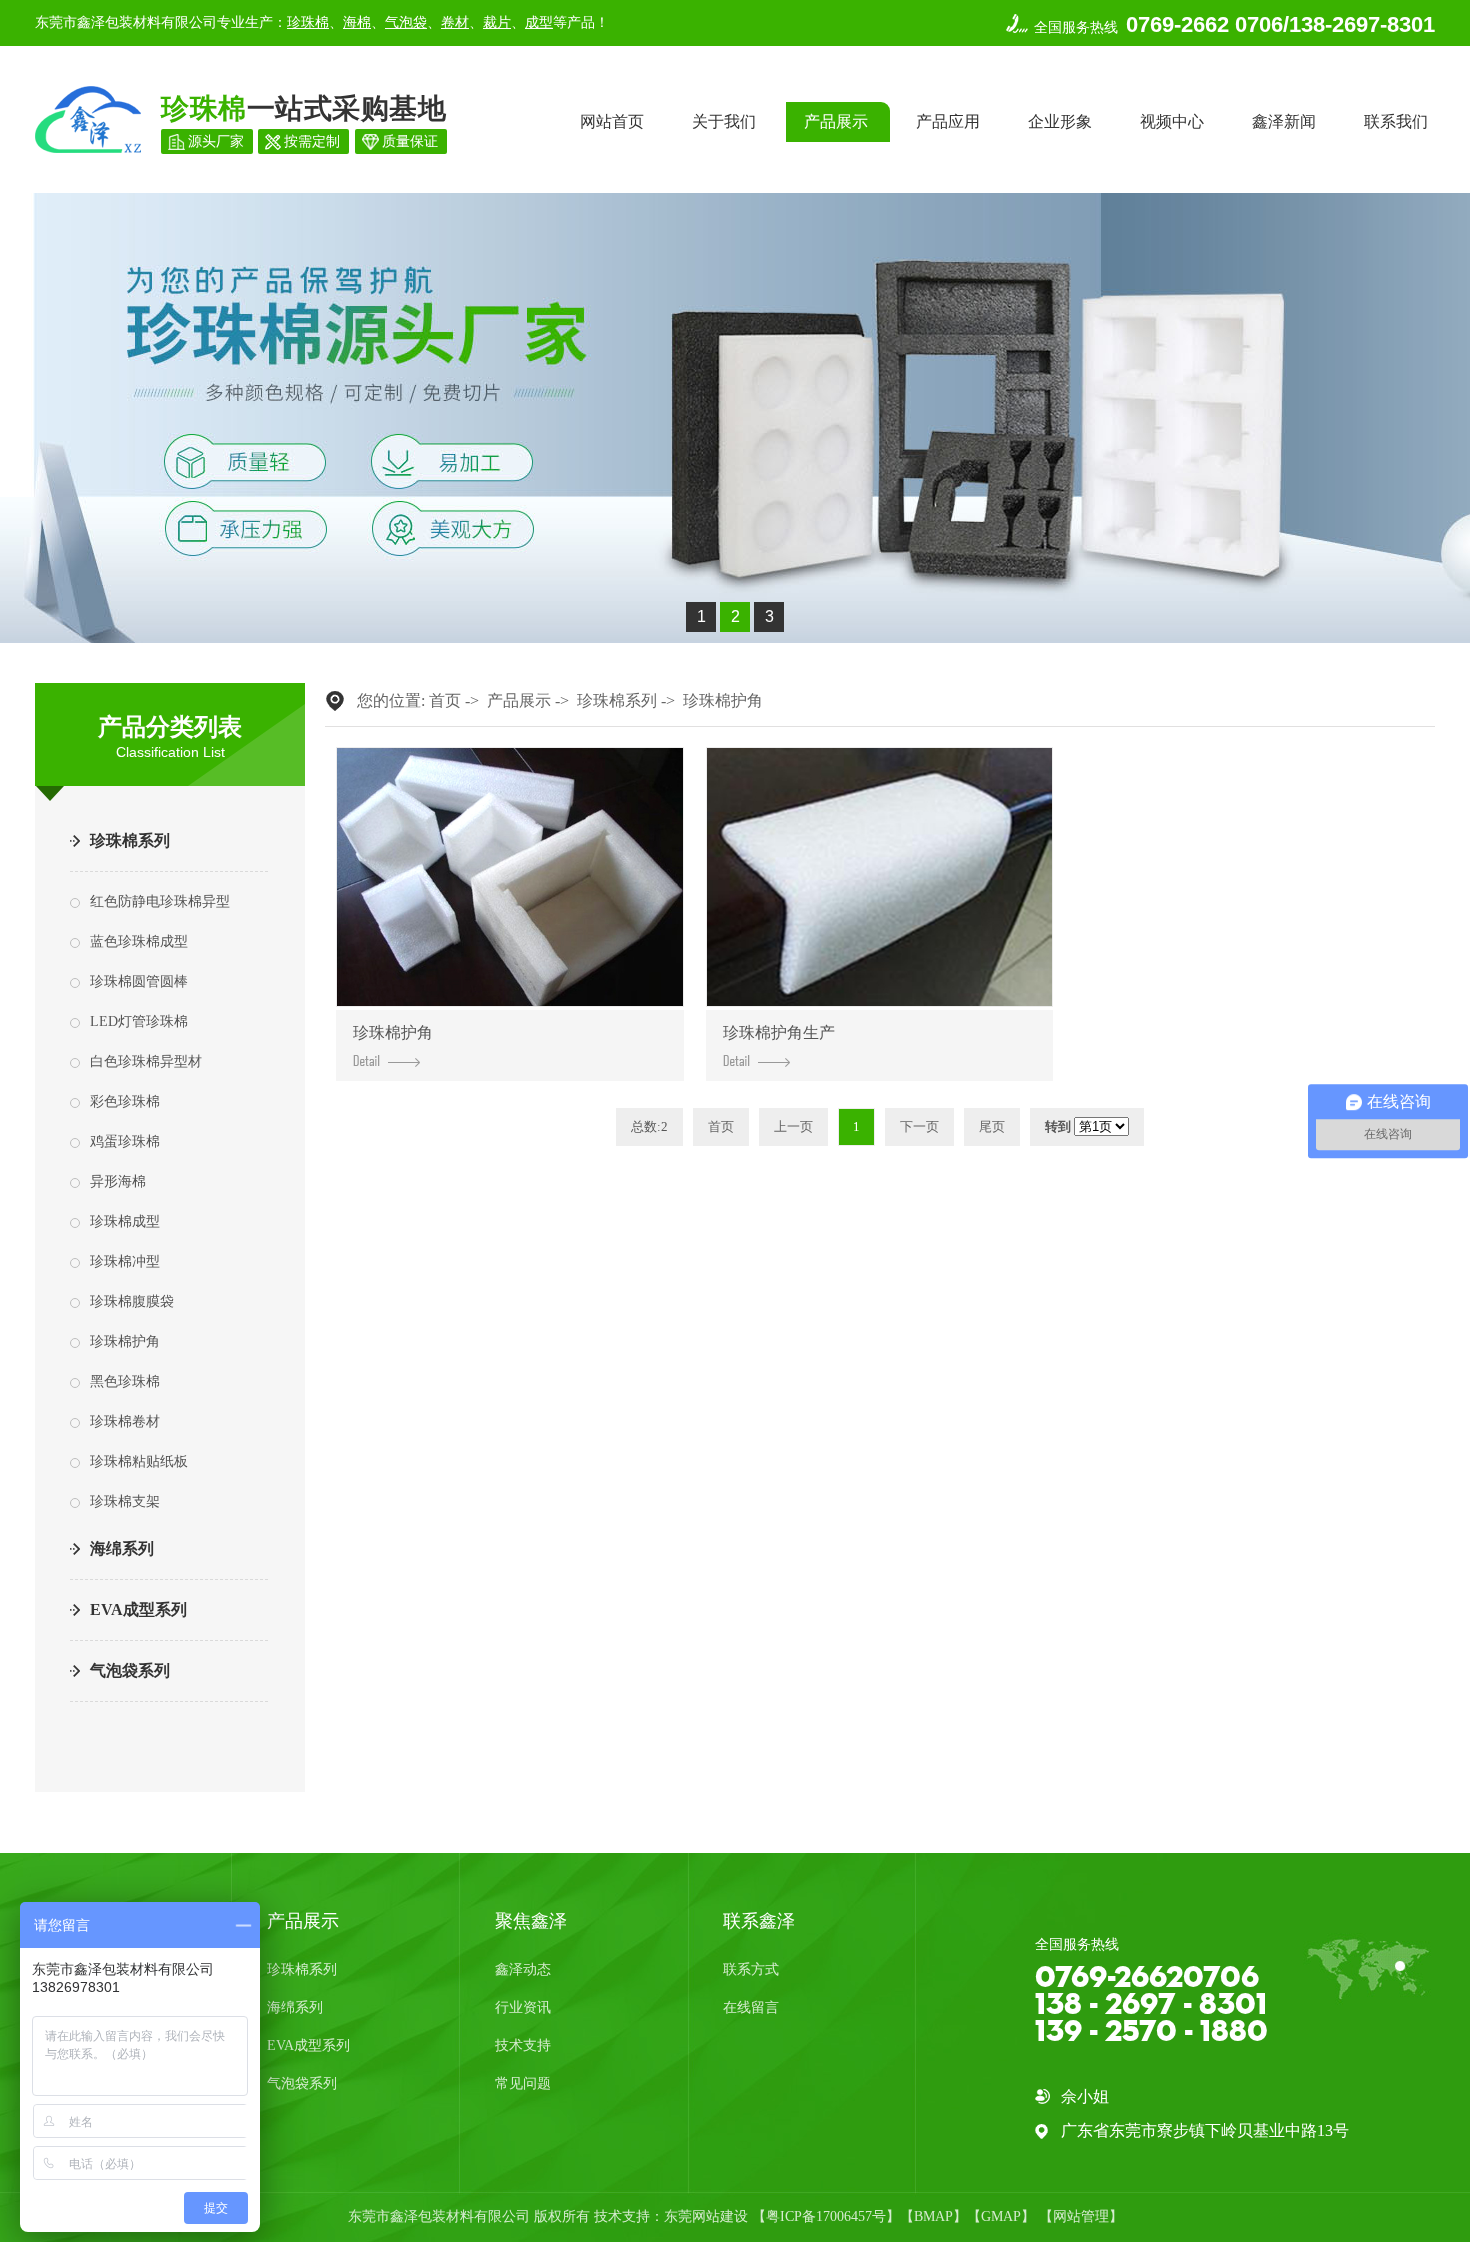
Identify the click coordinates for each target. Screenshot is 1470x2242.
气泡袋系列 (130, 1670)
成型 (539, 22)
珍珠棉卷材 (125, 1421)
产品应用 (948, 121)
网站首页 (612, 121)
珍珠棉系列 (130, 840)
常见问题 (523, 2083)
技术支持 (523, 2045)
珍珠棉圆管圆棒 (139, 981)
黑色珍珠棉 (125, 1381)
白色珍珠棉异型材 (146, 1061)
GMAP (1001, 2216)
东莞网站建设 (706, 2216)
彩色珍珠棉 (125, 1101)
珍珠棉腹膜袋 (132, 1301)
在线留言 (751, 2007)
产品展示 (836, 121)
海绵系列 (122, 1548)
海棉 (357, 22)
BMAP (933, 2216)
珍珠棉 (308, 22)
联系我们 (1396, 121)
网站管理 (1081, 2216)
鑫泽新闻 (1284, 121)
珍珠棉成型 (125, 1221)
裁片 (497, 22)
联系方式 (751, 1969)
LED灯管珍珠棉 (139, 1021)
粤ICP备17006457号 (826, 2216)
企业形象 (1060, 121)
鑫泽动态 (523, 1969)
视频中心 (1172, 121)
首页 (445, 700)
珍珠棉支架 (125, 1501)
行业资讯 (523, 2007)
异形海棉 (118, 1181)
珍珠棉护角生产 (779, 1032)
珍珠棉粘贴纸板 (139, 1461)
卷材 (455, 22)
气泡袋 (406, 22)
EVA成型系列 (138, 1609)
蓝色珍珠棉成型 (139, 941)
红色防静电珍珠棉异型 (160, 901)
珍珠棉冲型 (125, 1261)
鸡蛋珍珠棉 (125, 1141)
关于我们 (724, 121)
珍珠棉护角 (125, 1341)
